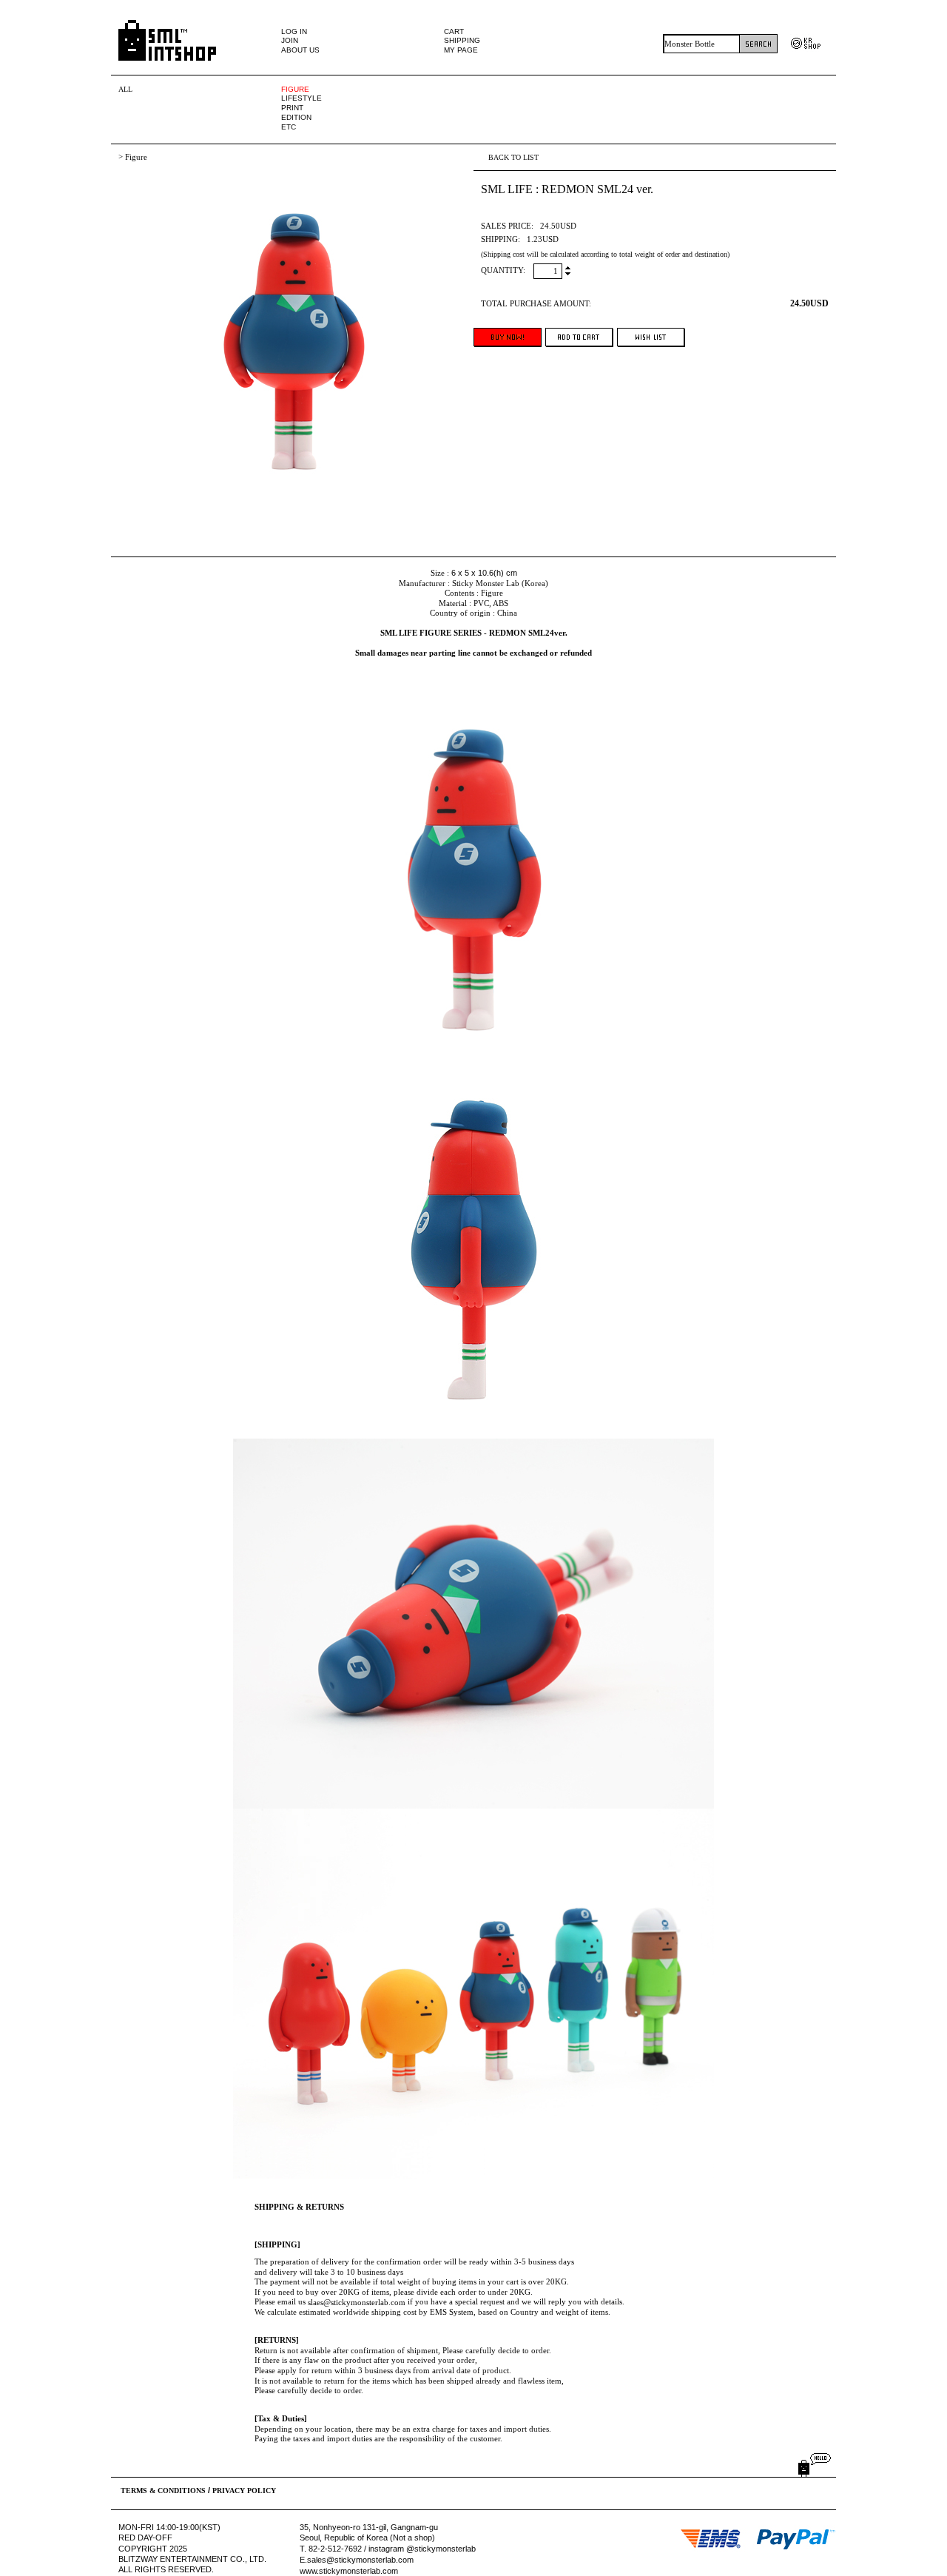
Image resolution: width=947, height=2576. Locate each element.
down (568, 273)
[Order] (508, 337)
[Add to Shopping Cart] (579, 337)
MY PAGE (461, 50)
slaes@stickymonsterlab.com (357, 2302)
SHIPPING (462, 40)
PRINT (292, 108)
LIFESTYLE (301, 98)
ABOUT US (300, 50)
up (568, 269)
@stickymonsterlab (441, 2549)
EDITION (296, 117)
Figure (136, 157)
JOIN (290, 40)
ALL (125, 89)
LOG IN (294, 31)
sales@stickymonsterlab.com (360, 2560)
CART (454, 31)
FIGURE (295, 89)
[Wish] (651, 337)
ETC (289, 127)
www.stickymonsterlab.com (349, 2571)
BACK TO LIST (513, 157)
